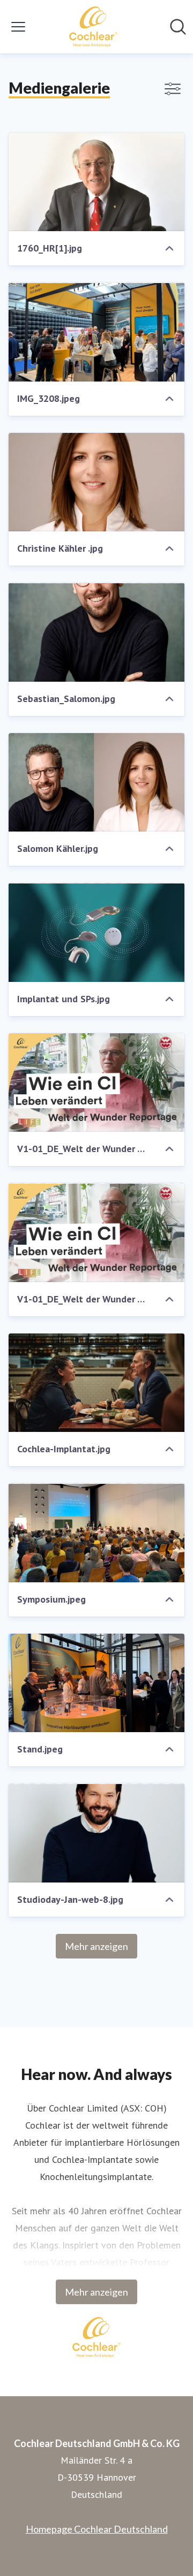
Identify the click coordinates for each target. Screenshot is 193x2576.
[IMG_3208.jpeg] (96, 332)
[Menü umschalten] (18, 27)
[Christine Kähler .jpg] (96, 482)
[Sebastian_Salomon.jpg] (96, 632)
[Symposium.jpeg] (96, 1533)
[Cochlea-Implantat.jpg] (96, 1383)
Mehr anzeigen (96, 1946)
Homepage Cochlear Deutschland (97, 2529)
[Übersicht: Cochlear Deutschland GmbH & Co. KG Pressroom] (93, 27)
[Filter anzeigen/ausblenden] (173, 89)
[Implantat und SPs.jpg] (96, 932)
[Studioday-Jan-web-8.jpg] (96, 1833)
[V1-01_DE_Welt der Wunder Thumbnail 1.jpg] (96, 1083)
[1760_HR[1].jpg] (96, 182)
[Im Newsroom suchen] (178, 27)
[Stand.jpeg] (96, 1683)
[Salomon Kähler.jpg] (96, 783)
